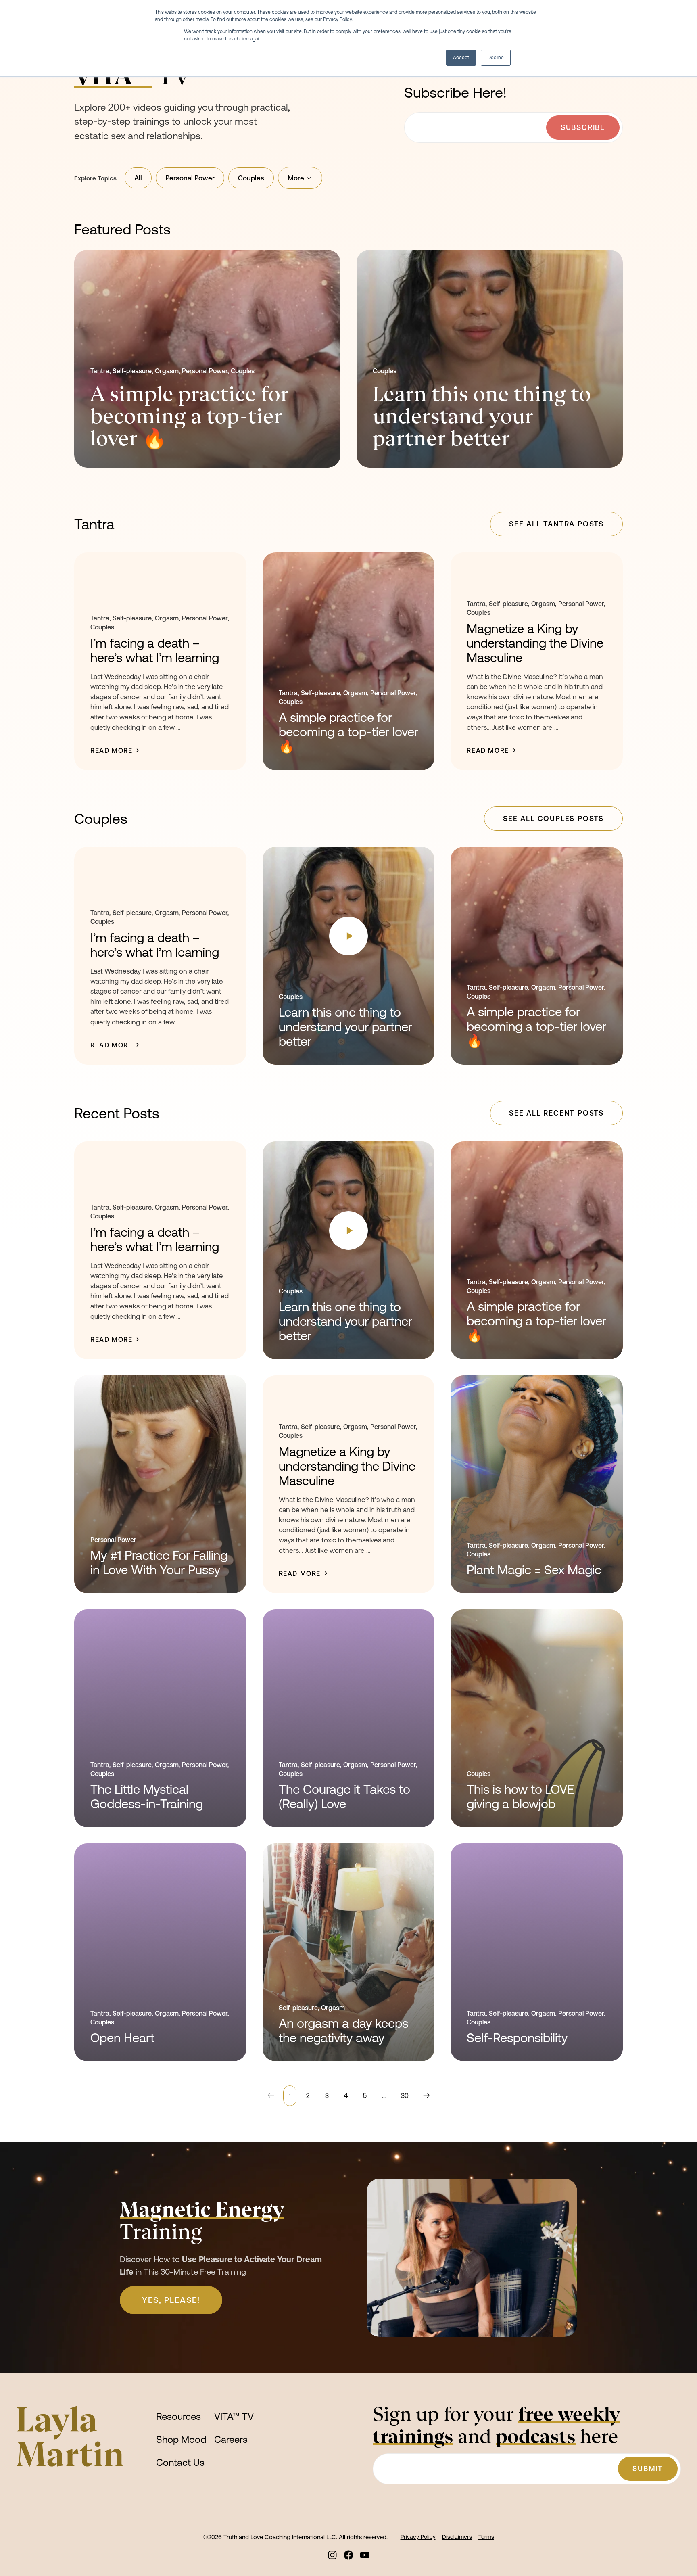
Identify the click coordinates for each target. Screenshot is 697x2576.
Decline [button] (496, 58)
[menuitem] (332, 2555)
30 (405, 2095)
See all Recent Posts (556, 1113)
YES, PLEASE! (171, 2300)
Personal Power (190, 178)
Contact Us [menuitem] (180, 2462)
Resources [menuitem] (178, 2416)
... (384, 2095)
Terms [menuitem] (486, 2537)
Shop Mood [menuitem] (181, 2439)
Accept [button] (461, 58)
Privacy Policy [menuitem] (418, 2537)
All (138, 178)
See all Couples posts (553, 818)
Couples (251, 178)
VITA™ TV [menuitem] (234, 2416)
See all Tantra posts (556, 524)
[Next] (425, 2096)
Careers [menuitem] (231, 2439)
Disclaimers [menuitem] (457, 2537)
